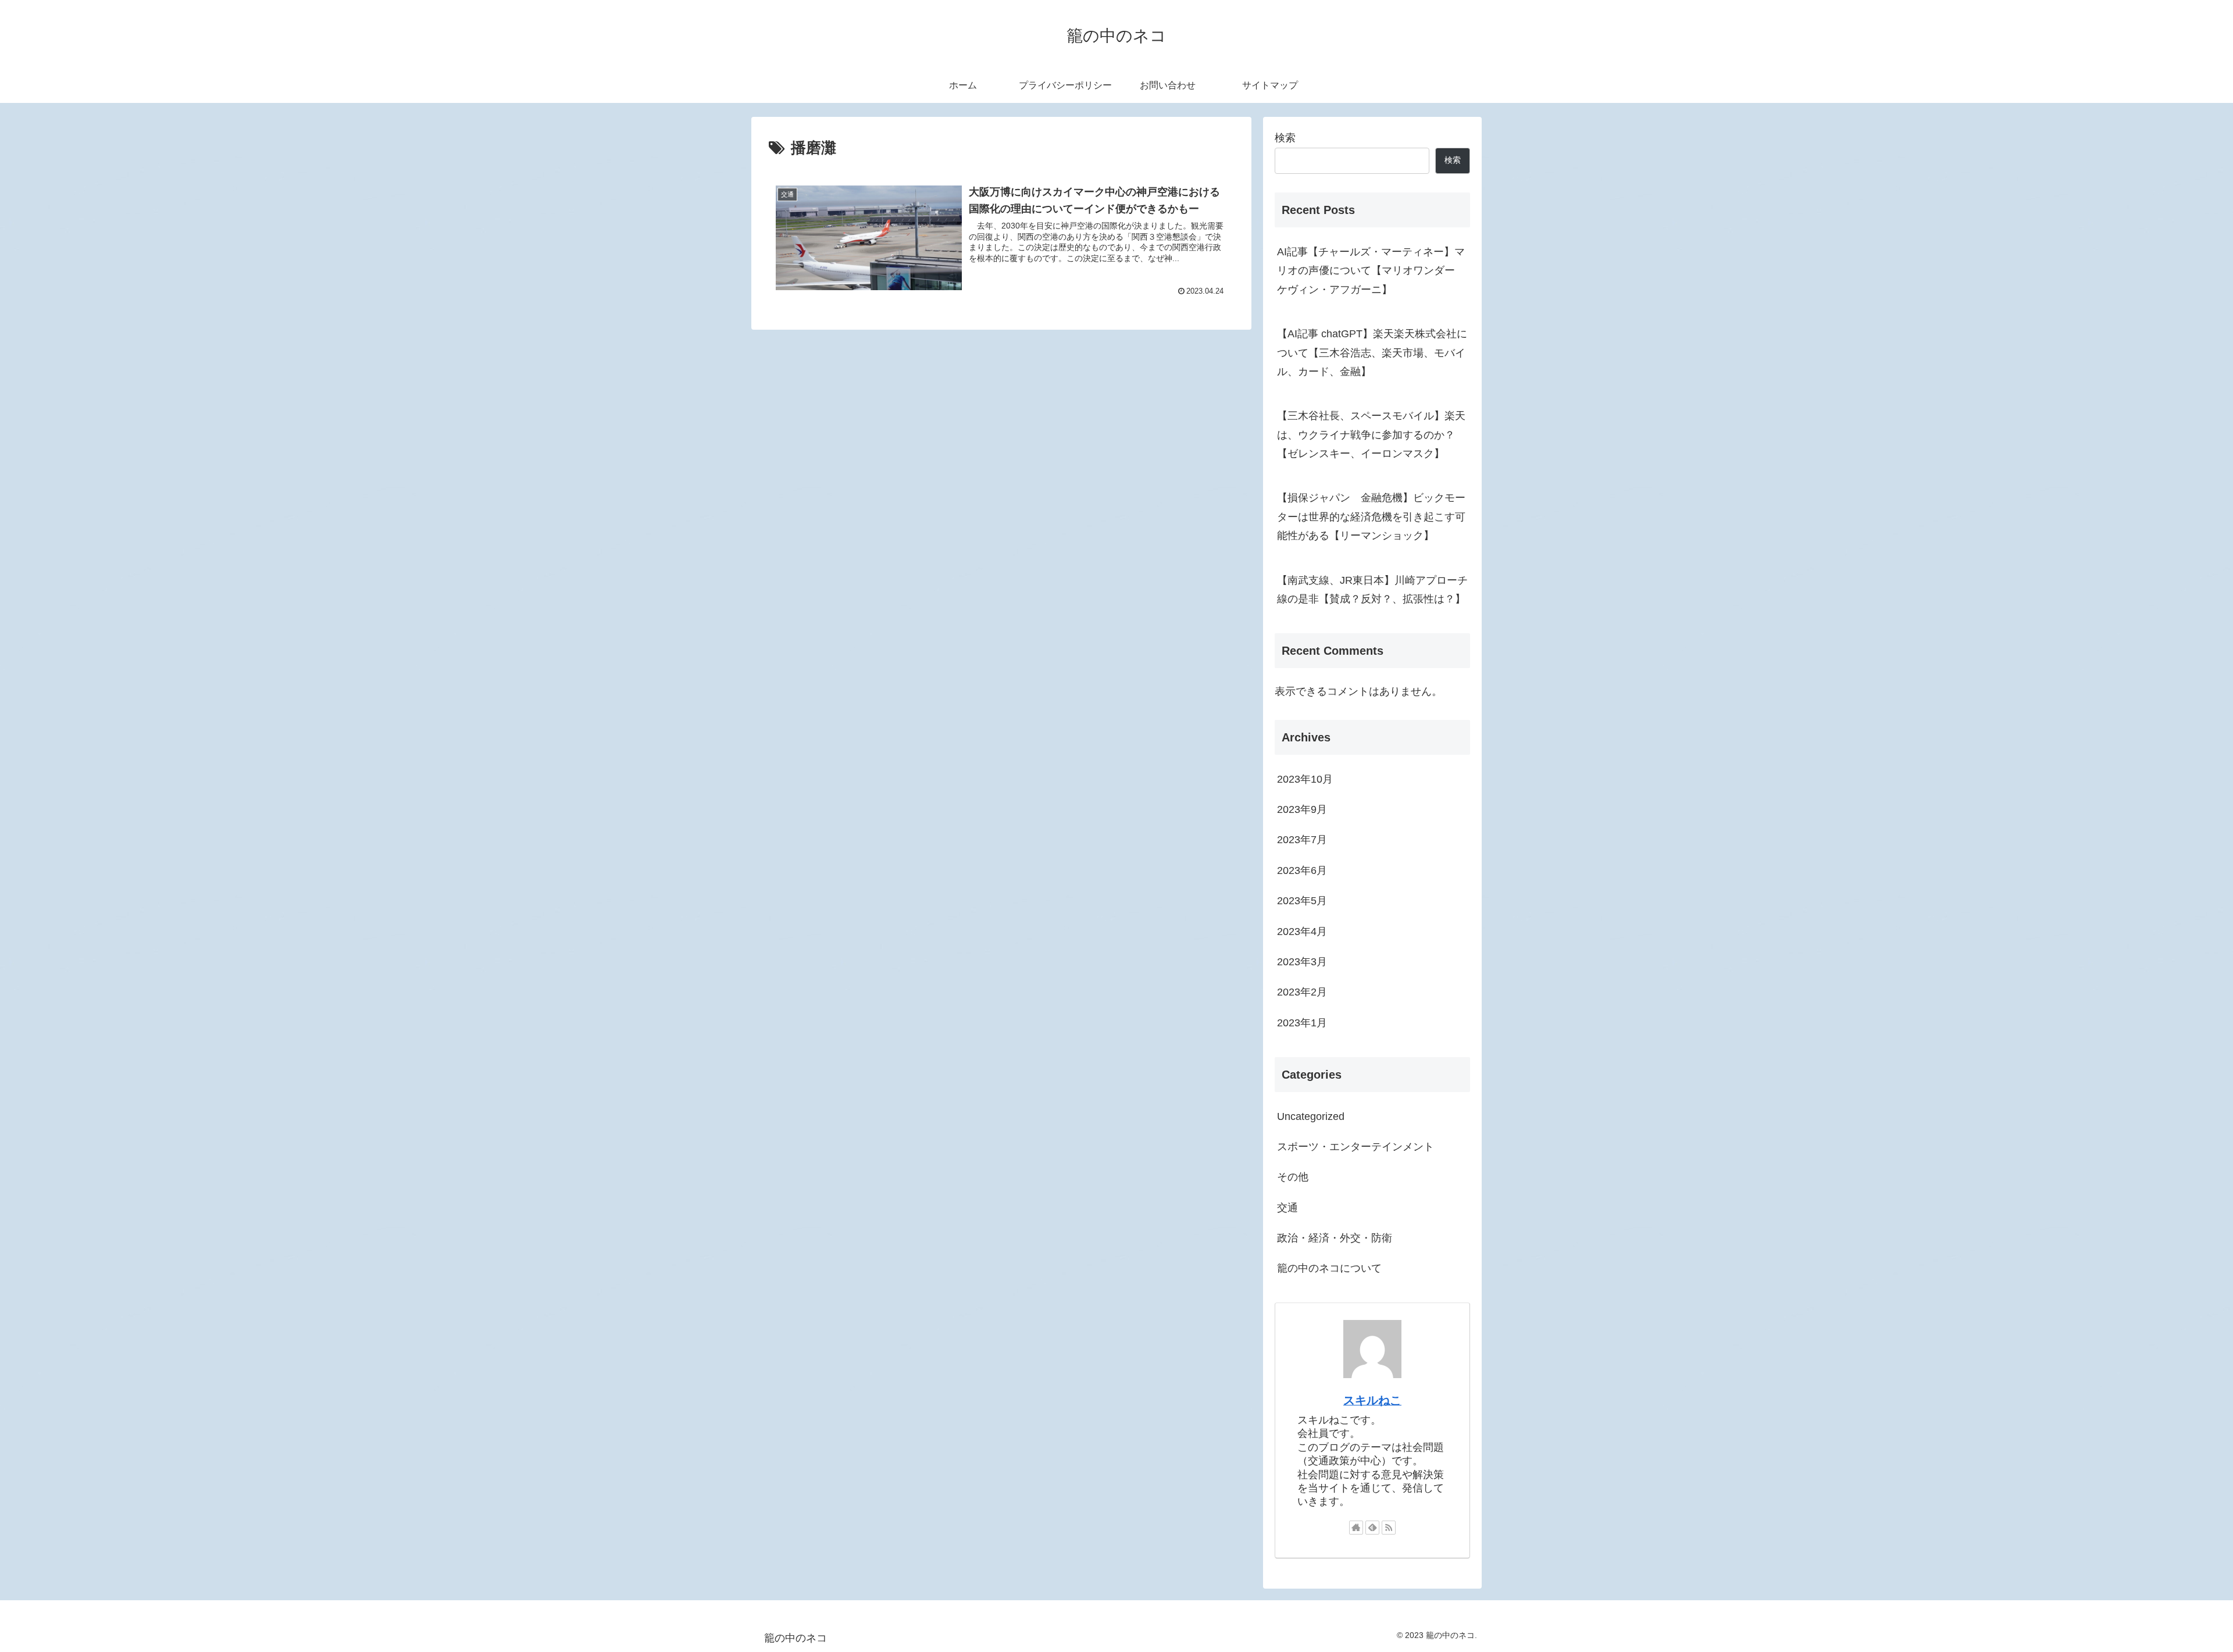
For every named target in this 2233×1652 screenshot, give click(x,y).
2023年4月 (1302, 932)
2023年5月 (1302, 901)
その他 (1293, 1177)
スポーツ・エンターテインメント (1356, 1147)
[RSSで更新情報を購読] (1389, 1528)
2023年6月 (1302, 870)
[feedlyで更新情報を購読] (1372, 1528)
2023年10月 (1305, 779)
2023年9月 (1302, 809)
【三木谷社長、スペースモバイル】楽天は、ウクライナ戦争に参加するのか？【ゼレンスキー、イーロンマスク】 (1371, 435)
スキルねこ (1372, 1400)
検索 (1285, 138)
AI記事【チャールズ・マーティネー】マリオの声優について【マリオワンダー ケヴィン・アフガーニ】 (1371, 271)
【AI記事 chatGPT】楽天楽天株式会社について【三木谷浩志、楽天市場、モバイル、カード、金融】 (1372, 353)
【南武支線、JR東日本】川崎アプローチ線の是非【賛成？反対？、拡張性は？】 (1372, 590)
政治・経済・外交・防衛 (1335, 1238)
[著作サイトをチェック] (1356, 1528)
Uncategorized (1311, 1116)
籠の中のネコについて (1329, 1268)
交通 (1287, 1208)
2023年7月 (1302, 840)
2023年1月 (1302, 1023)
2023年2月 (1302, 992)
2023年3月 (1302, 962)
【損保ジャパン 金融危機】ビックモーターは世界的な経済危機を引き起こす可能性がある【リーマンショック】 (1371, 517)
